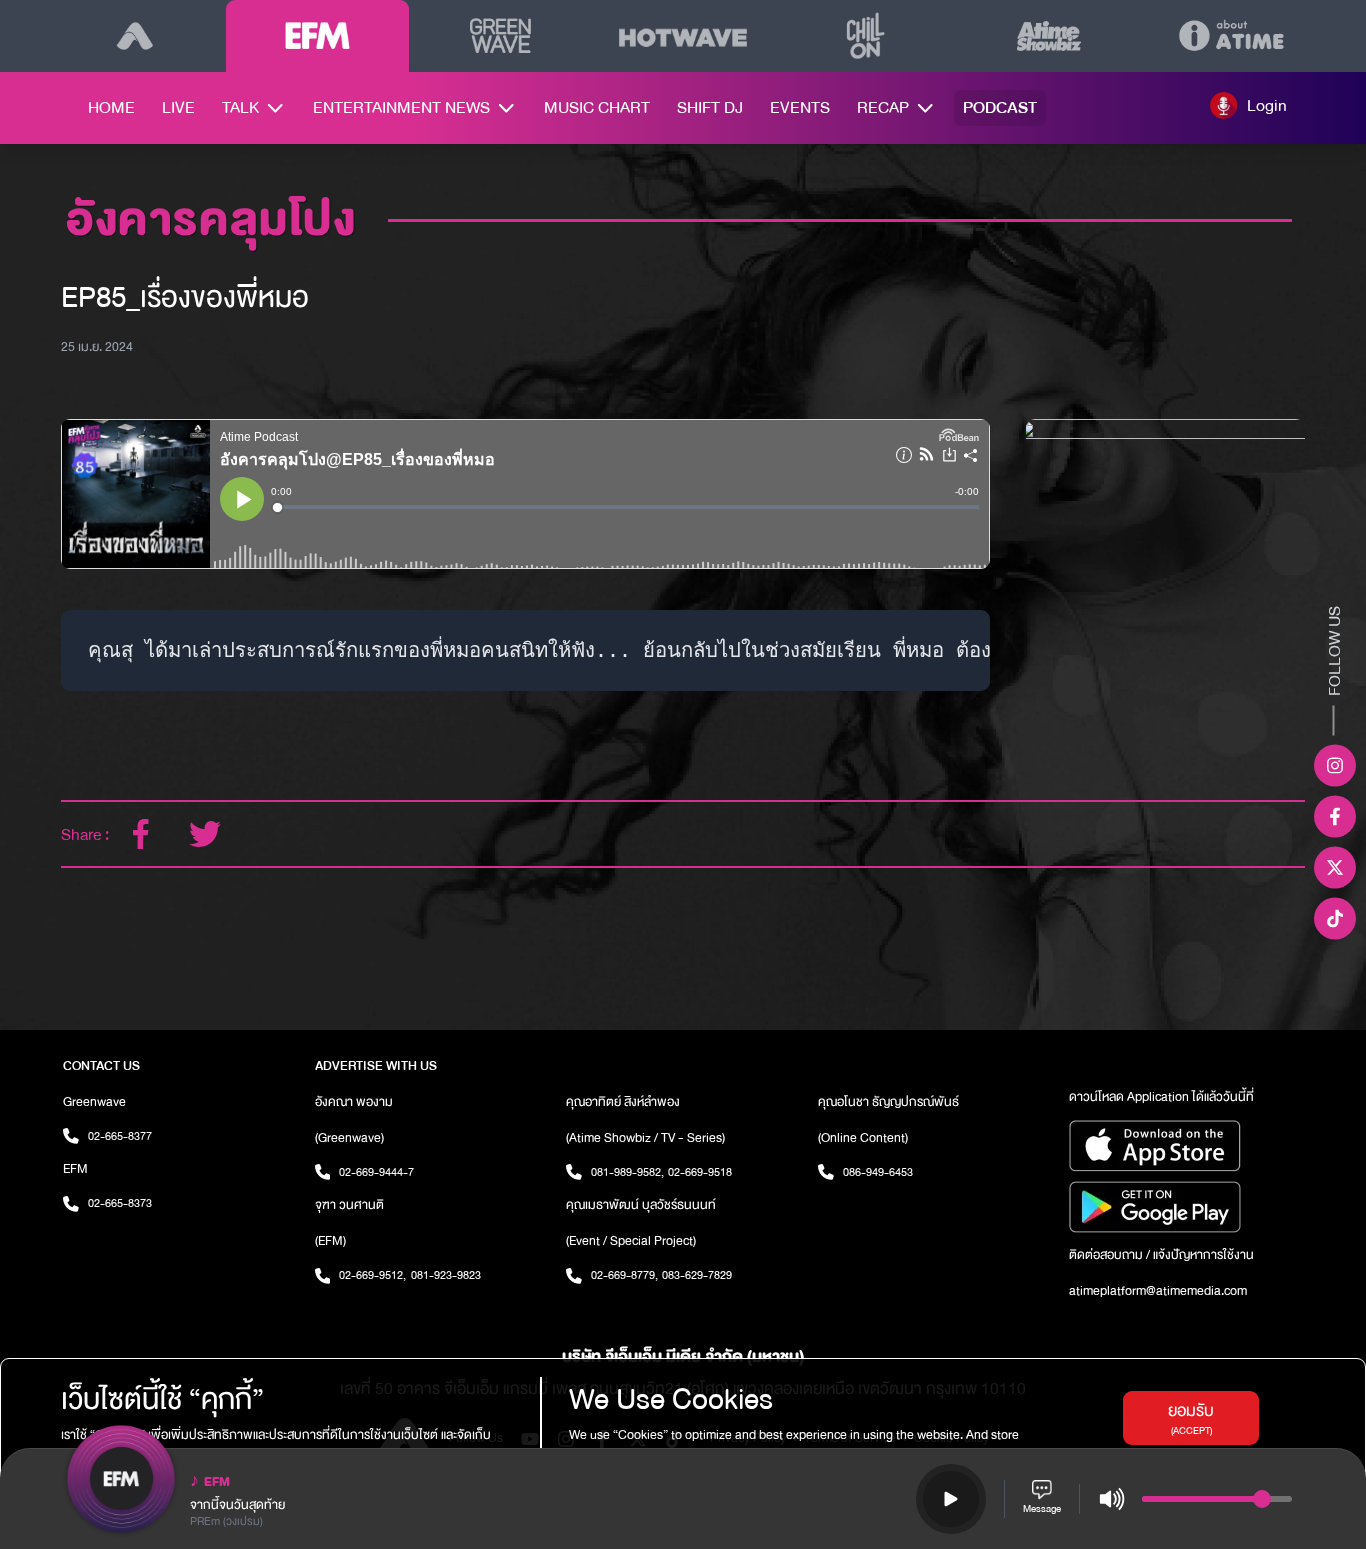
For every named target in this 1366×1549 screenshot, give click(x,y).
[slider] (1262, 1499)
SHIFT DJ (710, 107)
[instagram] (1335, 766)
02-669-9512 (372, 1275)
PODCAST (1000, 107)
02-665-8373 (120, 1203)
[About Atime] (1231, 36)
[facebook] (141, 834)
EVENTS (800, 107)
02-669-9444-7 (376, 1172)
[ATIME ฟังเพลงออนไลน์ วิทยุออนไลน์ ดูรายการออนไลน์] (134, 36)
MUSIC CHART (597, 107)
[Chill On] (865, 36)
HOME (111, 107)
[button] (1248, 105)
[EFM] (317, 36)
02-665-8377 (120, 1136)
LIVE (178, 107)
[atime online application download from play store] (1186, 1207)
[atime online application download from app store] (1186, 1146)
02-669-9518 (700, 1172)
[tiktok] (1335, 919)
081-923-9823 (446, 1275)
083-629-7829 (697, 1275)
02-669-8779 (624, 1275)
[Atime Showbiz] (1048, 36)
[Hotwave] (683, 36)
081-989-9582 (627, 1172)
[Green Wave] (500, 36)
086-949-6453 (878, 1172)
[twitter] (205, 834)
